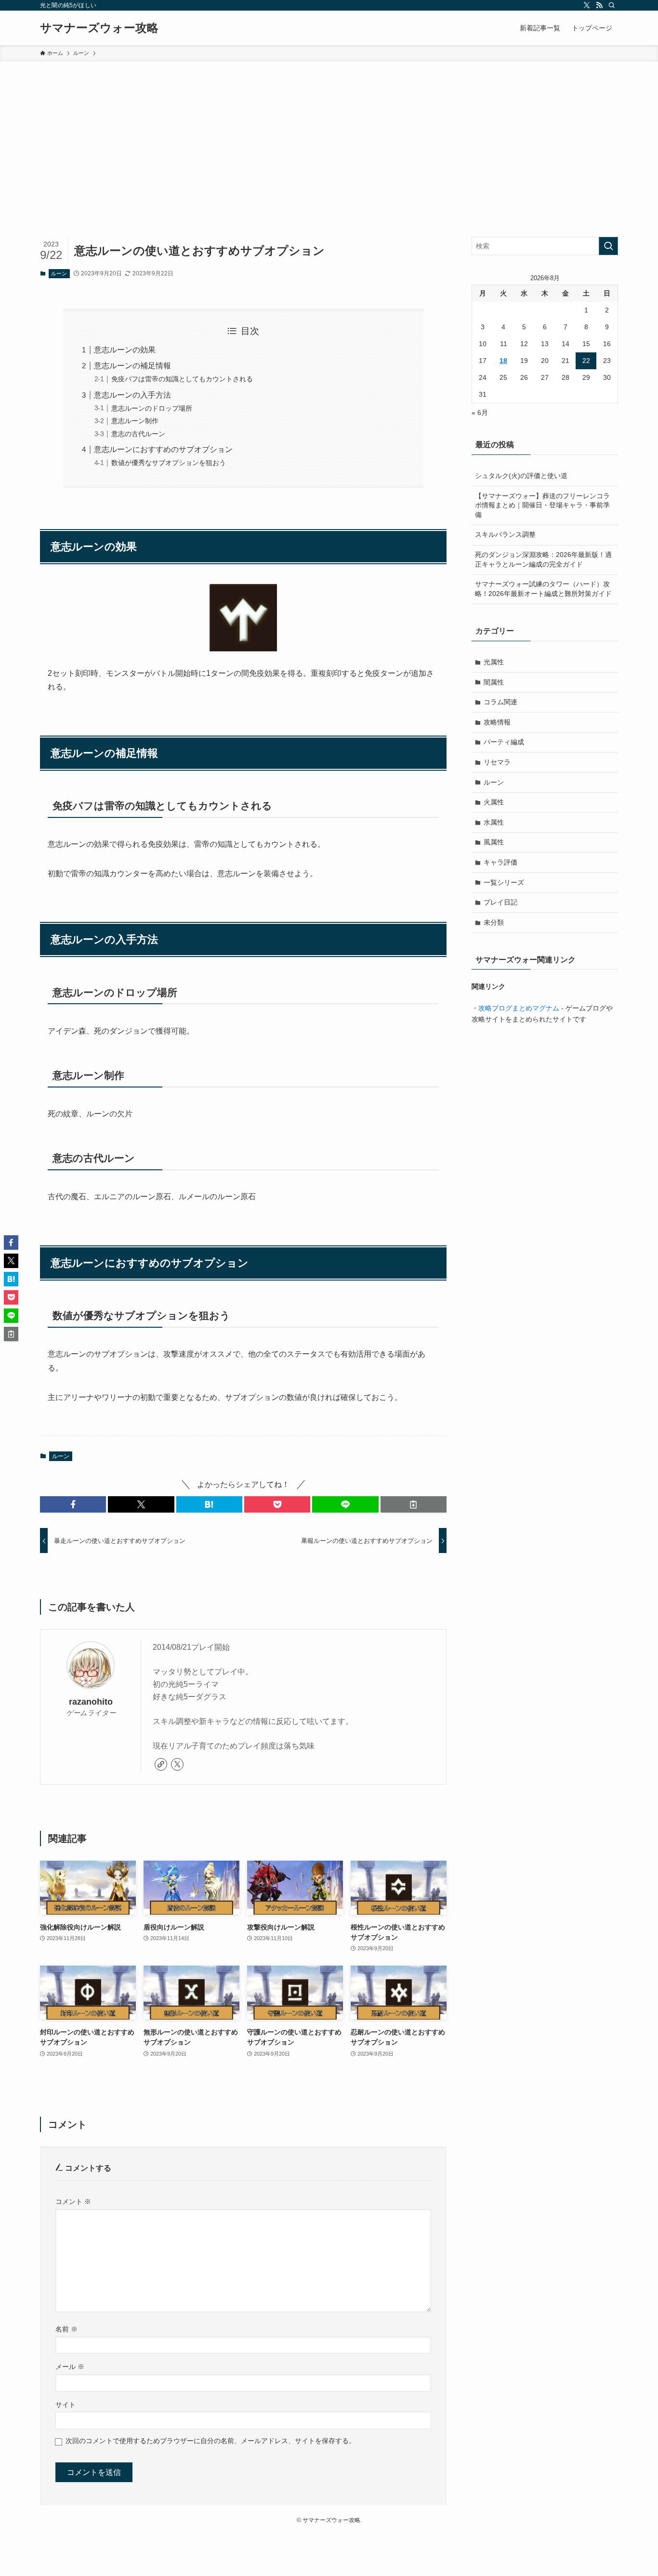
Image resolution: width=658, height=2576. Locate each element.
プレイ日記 (500, 902)
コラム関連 (500, 702)
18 (503, 361)
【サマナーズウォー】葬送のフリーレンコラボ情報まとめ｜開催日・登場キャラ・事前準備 (542, 505)
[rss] (599, 5)
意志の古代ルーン (138, 434)
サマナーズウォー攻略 (99, 28)
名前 (66, 2329)
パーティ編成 (504, 742)
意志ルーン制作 (135, 421)
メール (70, 2367)
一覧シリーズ (504, 882)
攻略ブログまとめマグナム (519, 1008)
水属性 (494, 822)
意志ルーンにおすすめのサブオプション (163, 449)
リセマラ (497, 762)
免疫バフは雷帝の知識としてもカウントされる (182, 379)
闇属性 (494, 682)
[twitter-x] (587, 5)
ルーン (59, 273)
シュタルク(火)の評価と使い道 (521, 476)
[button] (73, 1504)
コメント (73, 2201)
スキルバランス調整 (505, 534)
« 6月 (480, 413)
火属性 (494, 802)
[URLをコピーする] (414, 1504)
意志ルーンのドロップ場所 (152, 408)
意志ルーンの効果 (125, 350)
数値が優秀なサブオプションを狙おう (169, 463)
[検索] (612, 5)
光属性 (494, 662)
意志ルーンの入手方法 (132, 395)
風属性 (494, 842)
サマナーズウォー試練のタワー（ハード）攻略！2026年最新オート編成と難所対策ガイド (543, 589)
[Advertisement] (329, 134)
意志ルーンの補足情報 (132, 366)
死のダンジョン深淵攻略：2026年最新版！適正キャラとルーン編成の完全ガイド (543, 559)
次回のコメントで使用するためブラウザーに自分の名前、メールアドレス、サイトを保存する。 (211, 2441)
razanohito (91, 1702)
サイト (66, 2405)
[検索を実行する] (608, 246)
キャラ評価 (500, 862)
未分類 (494, 922)
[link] (161, 1764)
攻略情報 (497, 722)
